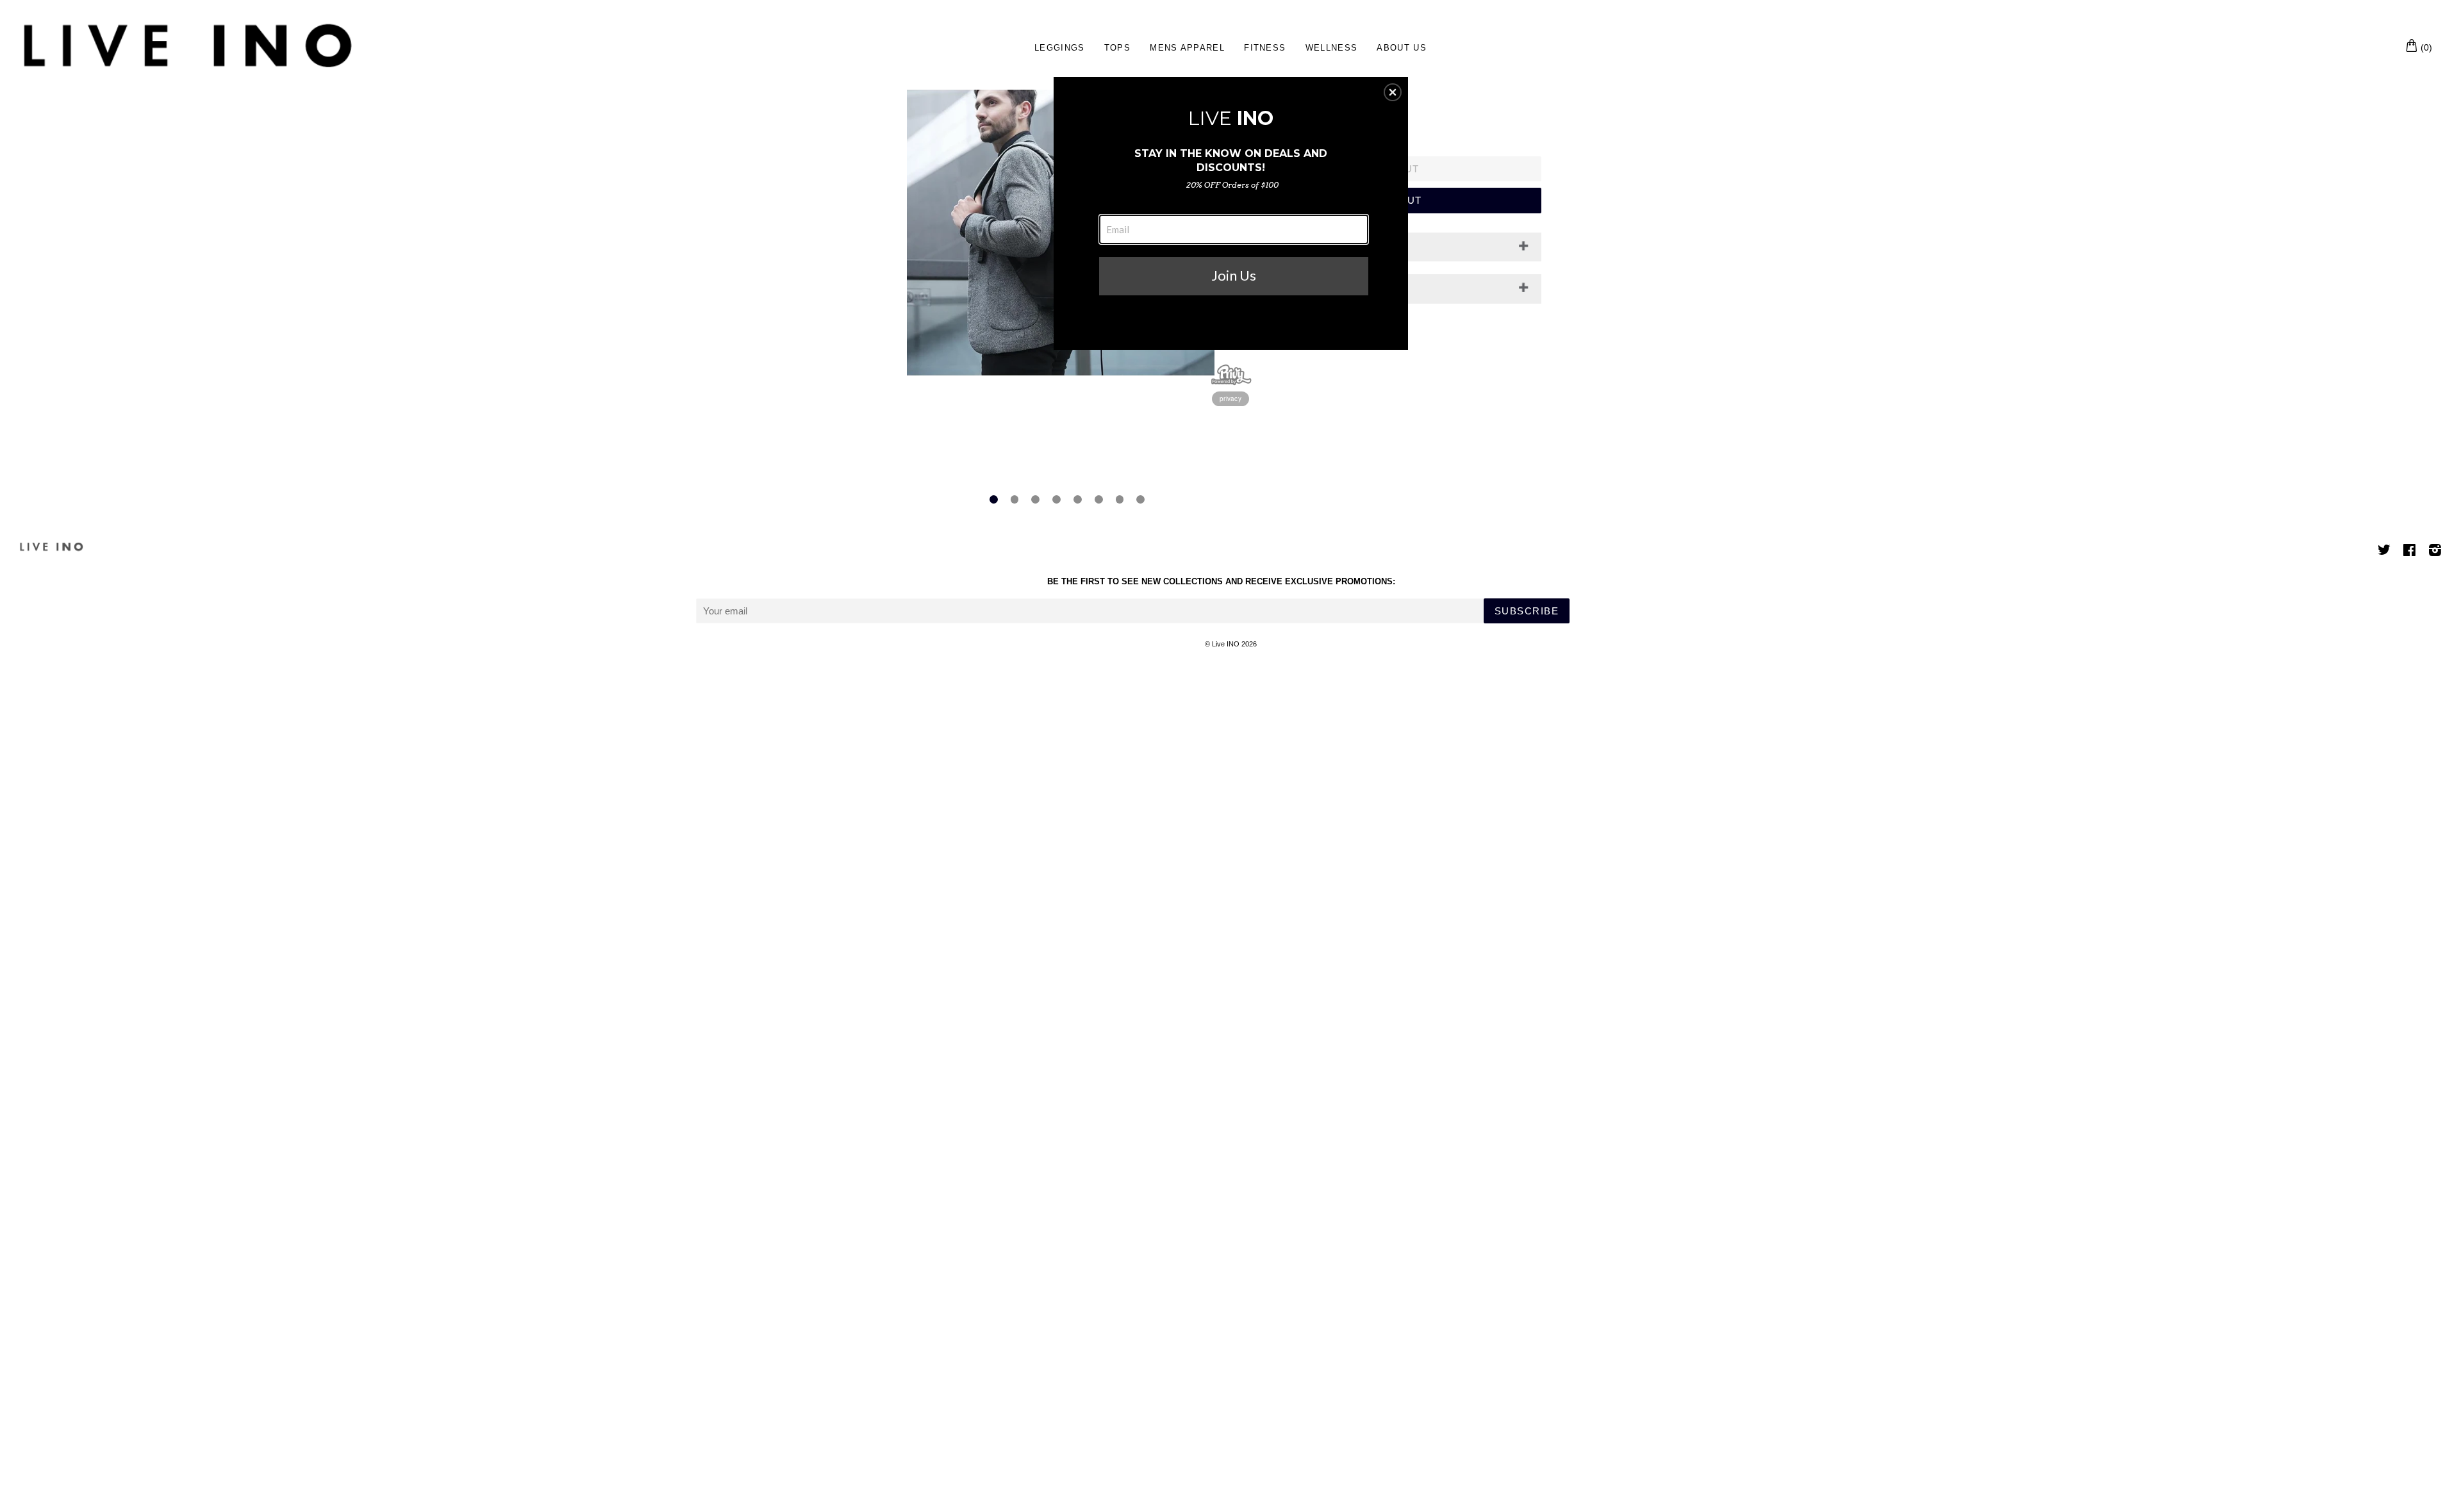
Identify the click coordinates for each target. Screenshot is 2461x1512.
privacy (1230, 399)
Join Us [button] (1234, 275)
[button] (1393, 92)
